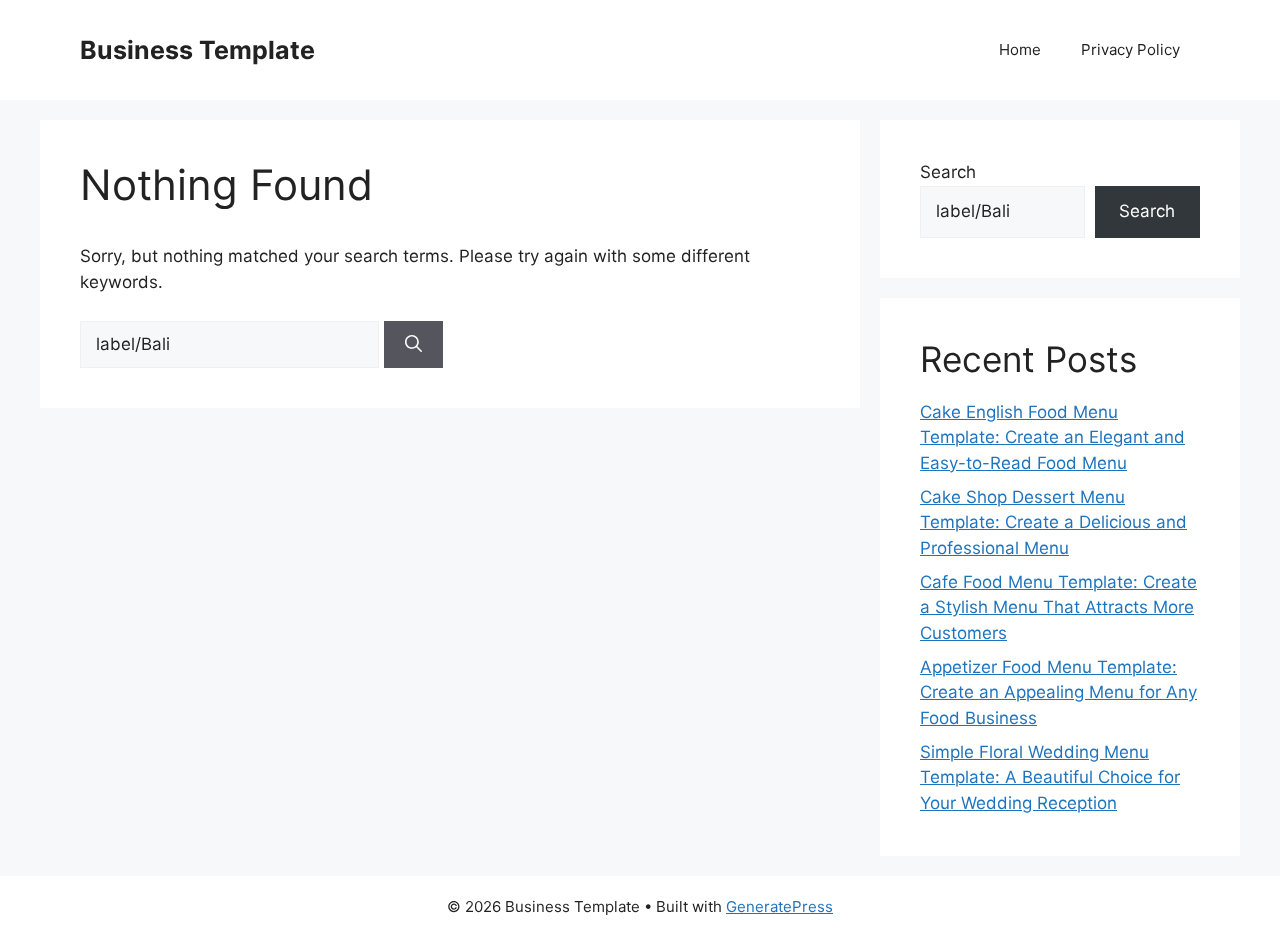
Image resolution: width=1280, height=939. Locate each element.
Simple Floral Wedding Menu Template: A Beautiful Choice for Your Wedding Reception (1050, 777)
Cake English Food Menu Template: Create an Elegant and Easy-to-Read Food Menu (1052, 437)
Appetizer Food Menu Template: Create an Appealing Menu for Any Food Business (1058, 692)
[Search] (413, 345)
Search (948, 172)
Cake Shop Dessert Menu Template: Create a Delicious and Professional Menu (1053, 522)
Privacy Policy (1130, 49)
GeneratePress (779, 906)
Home (1020, 49)
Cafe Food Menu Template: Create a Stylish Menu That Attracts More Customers (1058, 607)
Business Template (197, 50)
